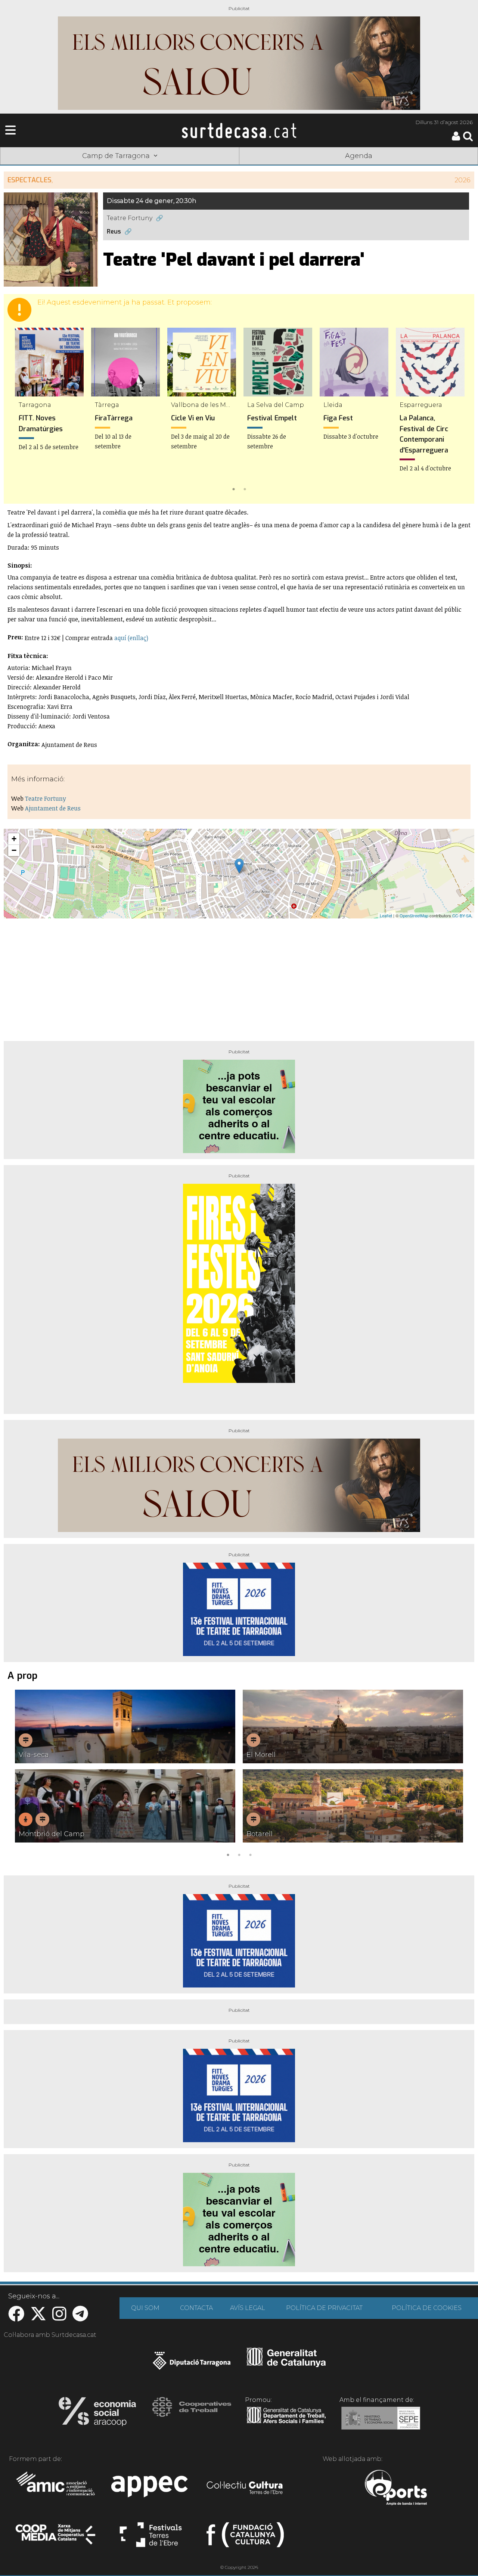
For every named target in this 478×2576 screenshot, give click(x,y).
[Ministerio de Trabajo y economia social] (381, 2424)
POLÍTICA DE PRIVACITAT (324, 2308)
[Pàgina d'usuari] (456, 139)
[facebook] (16, 2318)
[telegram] (80, 2318)
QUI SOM (145, 2308)
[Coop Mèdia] (56, 2538)
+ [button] (14, 839)
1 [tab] (233, 488)
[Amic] (56, 2489)
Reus (114, 231)
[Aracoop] (97, 2414)
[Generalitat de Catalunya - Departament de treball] (286, 2424)
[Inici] (239, 130)
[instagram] (59, 2318)
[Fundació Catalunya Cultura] (245, 2538)
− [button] (14, 850)
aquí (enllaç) (131, 638)
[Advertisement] (239, 977)
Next (458, 411)
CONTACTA (196, 2308)
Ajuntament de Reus (53, 808)
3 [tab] (250, 1854)
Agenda (359, 156)
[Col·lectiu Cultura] (245, 2489)
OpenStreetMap (414, 915)
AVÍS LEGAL (248, 2308)
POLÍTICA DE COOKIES (427, 2308)
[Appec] (151, 2489)
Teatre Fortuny (130, 218)
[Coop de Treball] (192, 2414)
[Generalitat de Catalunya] (286, 2365)
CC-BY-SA (462, 915)
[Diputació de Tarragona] (192, 2365)
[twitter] (38, 2318)
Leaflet (386, 915)
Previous (20, 411)
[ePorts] (396, 2489)
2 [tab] (245, 488)
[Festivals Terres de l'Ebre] (151, 2538)
